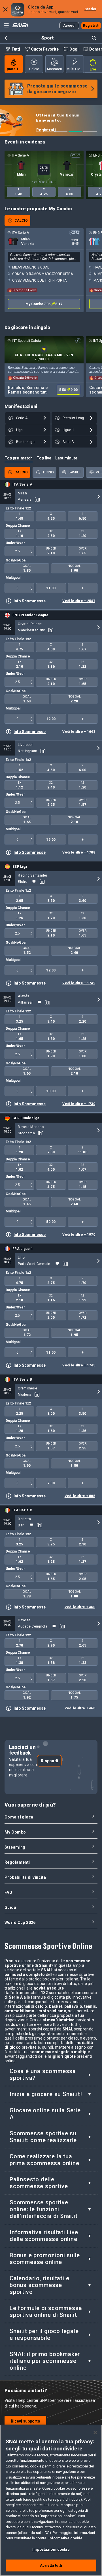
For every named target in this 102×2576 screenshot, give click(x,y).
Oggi (74, 49)
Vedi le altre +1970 (79, 1235)
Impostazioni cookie (51, 2549)
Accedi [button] (69, 26)
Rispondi (49, 1761)
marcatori (55, 69)
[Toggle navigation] (6, 25)
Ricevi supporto (25, 2421)
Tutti (16, 49)
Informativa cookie (65, 2538)
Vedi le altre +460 (80, 1607)
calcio (34, 69)
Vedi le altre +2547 (79, 601)
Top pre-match (19, 458)
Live (93, 69)
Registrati (33, 130)
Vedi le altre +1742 (79, 983)
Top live (44, 458)
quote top (14, 69)
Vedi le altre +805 (80, 1496)
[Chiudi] (95, 2433)
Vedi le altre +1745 (79, 1365)
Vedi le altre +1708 (79, 852)
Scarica (91, 9)
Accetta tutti (51, 2565)
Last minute (66, 458)
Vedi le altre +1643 (79, 732)
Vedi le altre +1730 (79, 1104)
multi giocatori (75, 69)
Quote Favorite (45, 49)
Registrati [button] (91, 26)
